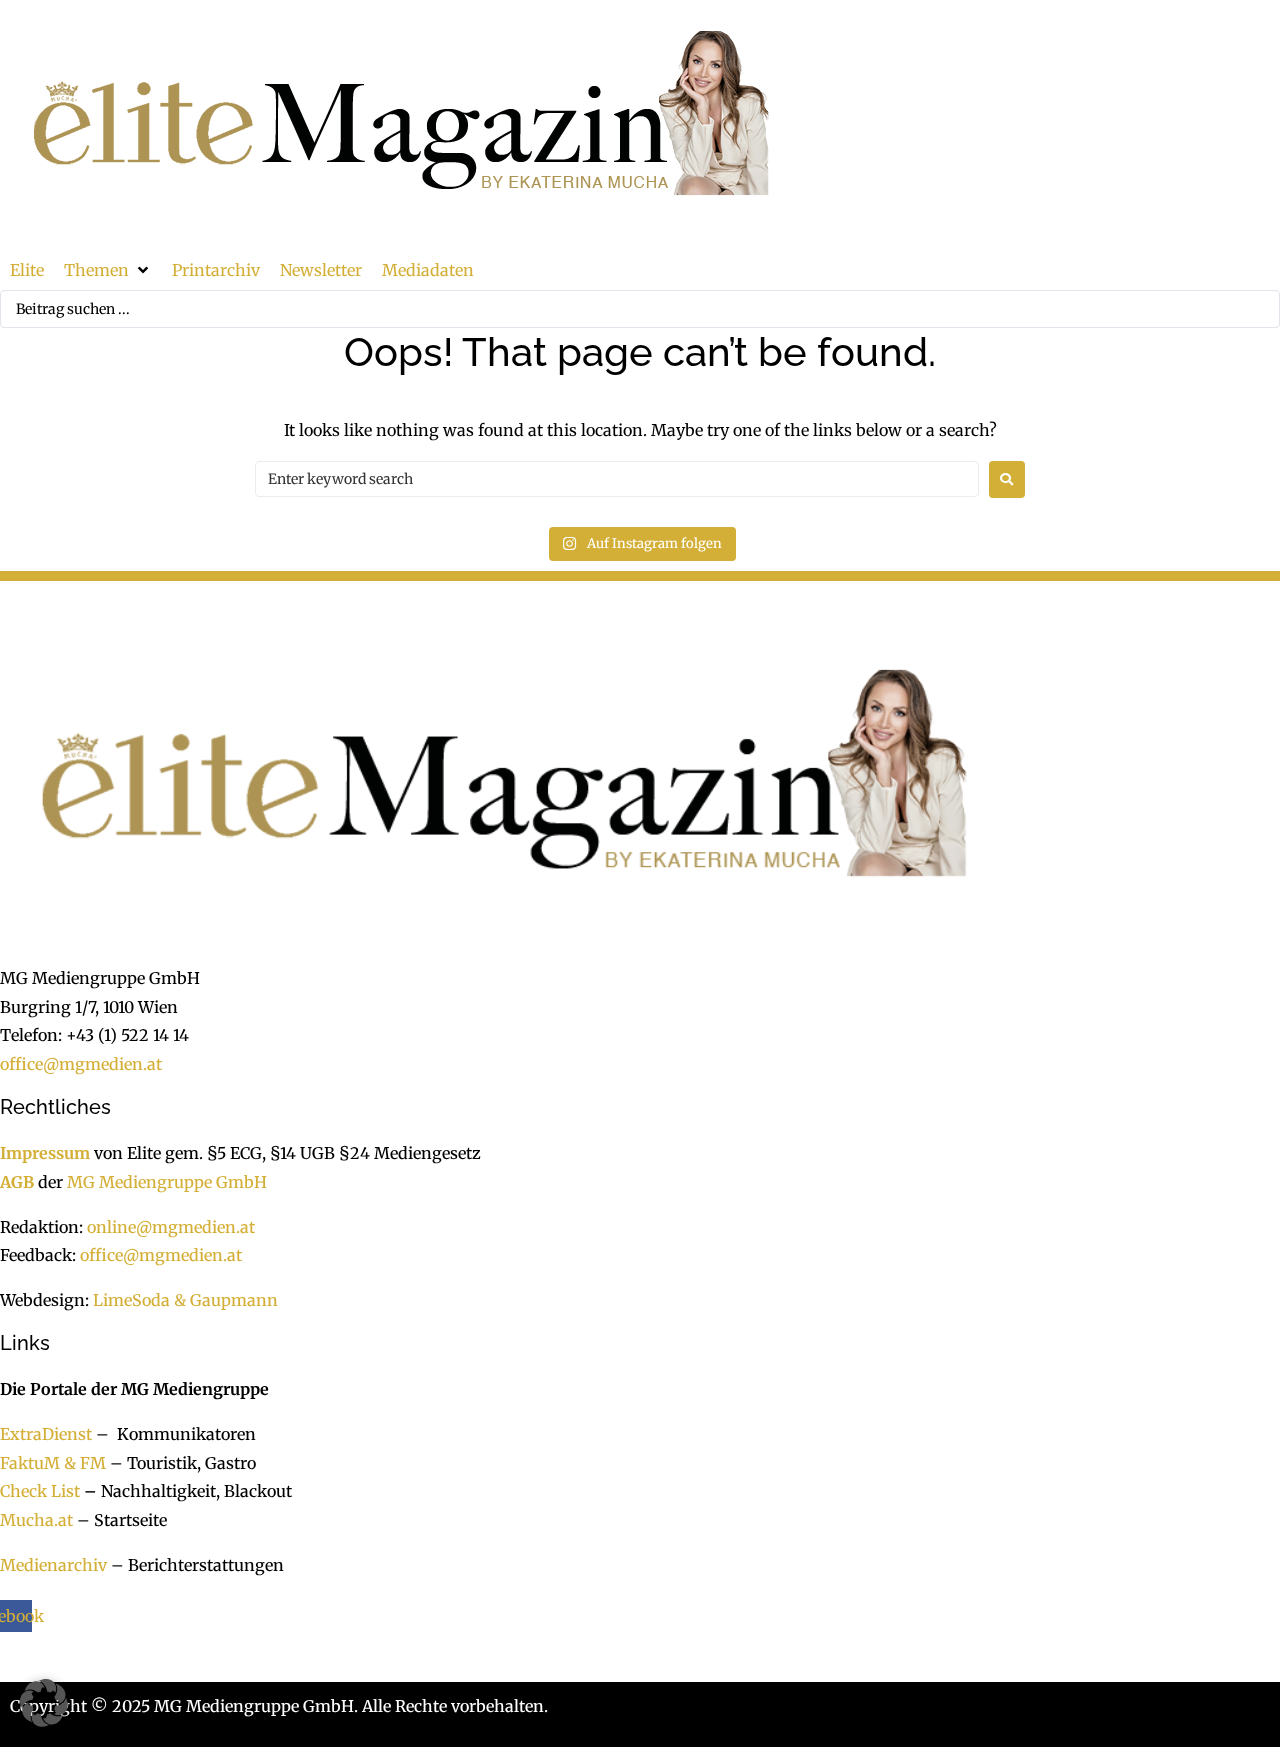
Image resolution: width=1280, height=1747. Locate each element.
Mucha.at (36, 1520)
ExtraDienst (46, 1434)
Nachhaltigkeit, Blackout (186, 1491)
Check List (40, 1491)
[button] (108, 270)
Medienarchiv (53, 1565)
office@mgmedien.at (81, 1064)
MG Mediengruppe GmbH (167, 1182)
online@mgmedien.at (171, 1227)
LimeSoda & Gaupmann (185, 1300)
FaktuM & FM (53, 1463)
